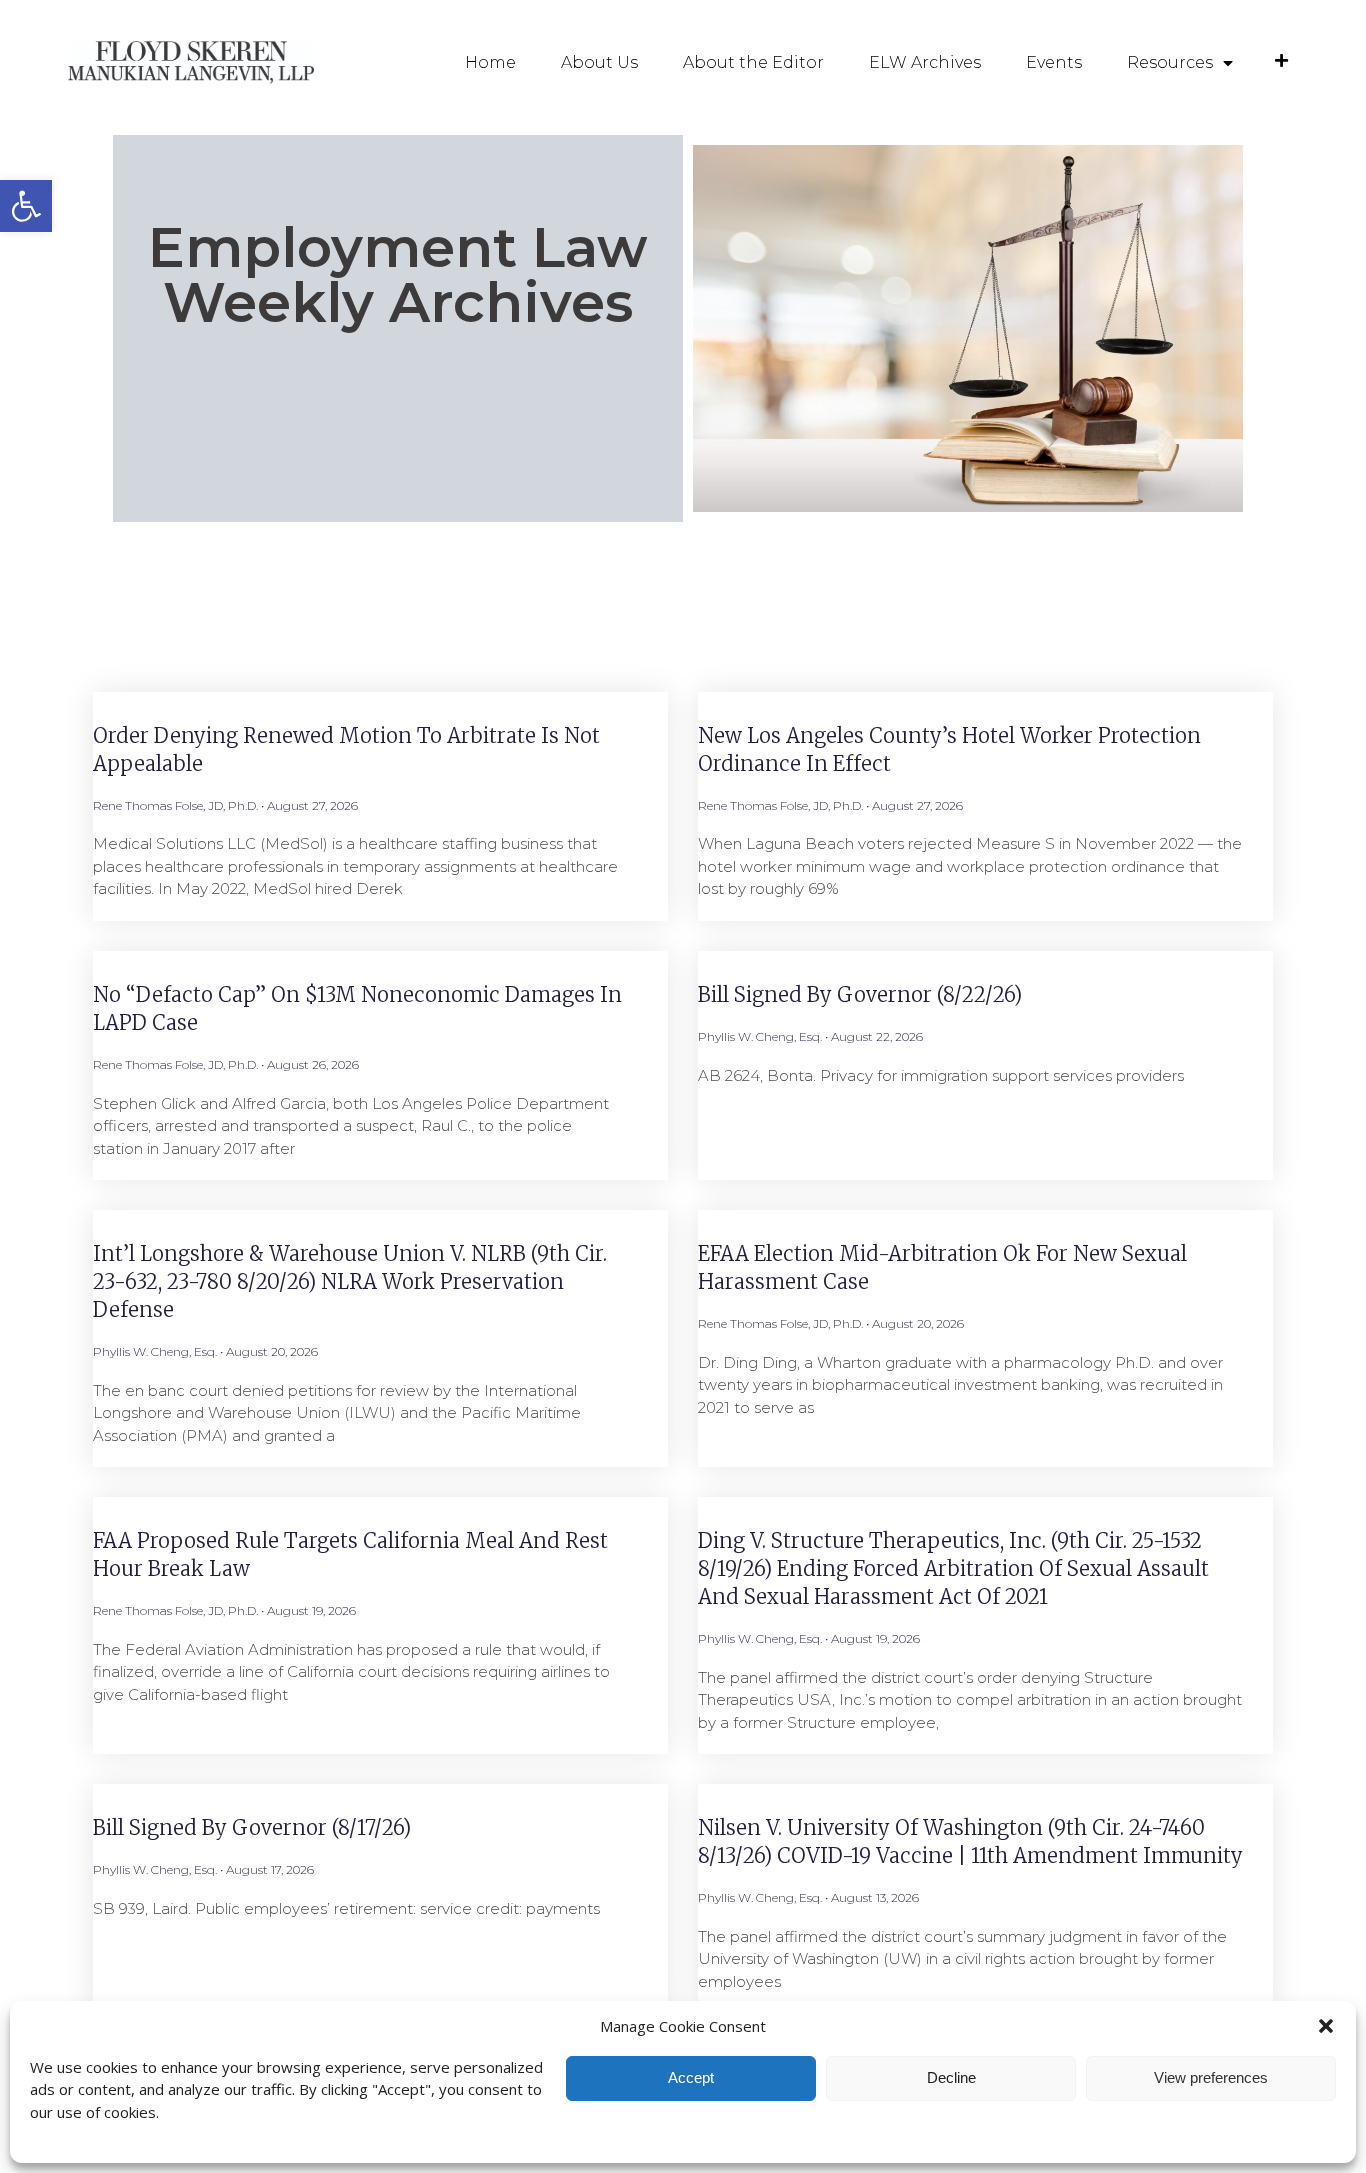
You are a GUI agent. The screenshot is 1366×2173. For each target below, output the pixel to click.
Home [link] (490, 62)
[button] (1326, 2026)
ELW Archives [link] (925, 62)
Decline (951, 2077)
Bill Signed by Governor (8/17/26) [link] (252, 1827)
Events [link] (1054, 62)
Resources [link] (1170, 62)
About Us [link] (599, 62)
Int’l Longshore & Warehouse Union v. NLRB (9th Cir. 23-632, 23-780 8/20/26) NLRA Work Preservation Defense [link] (350, 1281)
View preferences (1211, 2077)
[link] (26, 206)
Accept (691, 2077)
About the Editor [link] (753, 62)
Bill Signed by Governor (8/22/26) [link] (860, 994)
